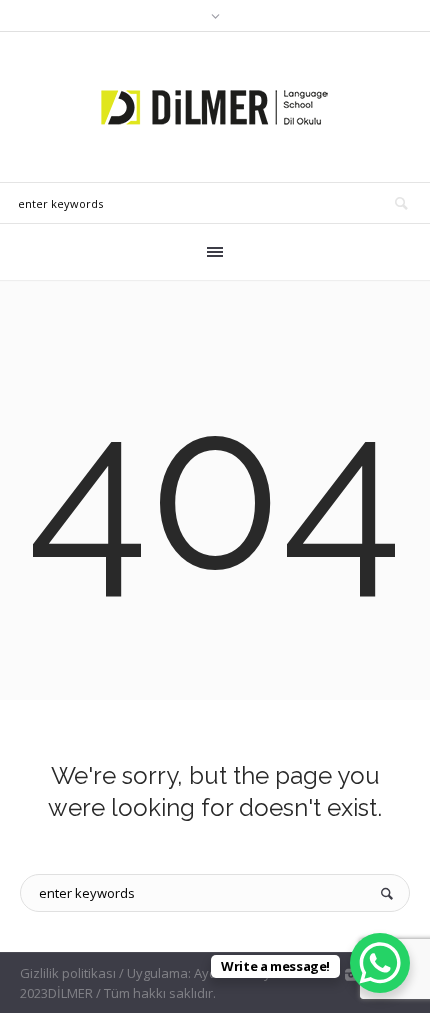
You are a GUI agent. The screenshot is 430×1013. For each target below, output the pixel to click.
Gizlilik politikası (68, 973)
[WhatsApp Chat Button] (380, 963)
